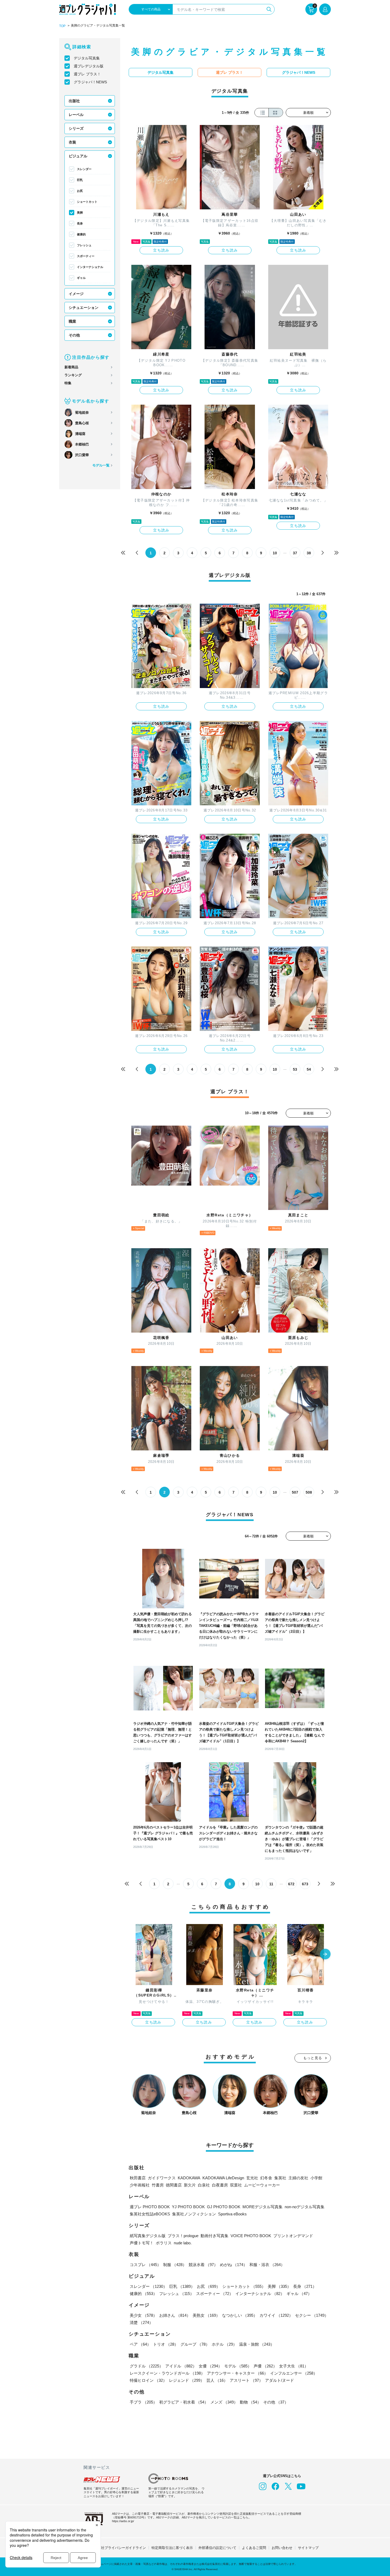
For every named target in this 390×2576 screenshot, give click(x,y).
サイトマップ (308, 2548)
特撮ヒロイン (148, 2380)
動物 (250, 2402)
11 (271, 1884)
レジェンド (187, 2380)
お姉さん (175, 2315)
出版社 (74, 101)
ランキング (73, 375)
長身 (80, 223)
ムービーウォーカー (262, 2185)
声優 (265, 2366)
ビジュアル (78, 156)
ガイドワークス (162, 2178)
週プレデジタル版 (89, 66)
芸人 (217, 2380)
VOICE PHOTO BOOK (251, 2236)
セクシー (312, 2315)
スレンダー (84, 169)
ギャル (81, 278)
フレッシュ (84, 245)
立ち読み (161, 250)
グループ (195, 2344)
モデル (238, 2366)
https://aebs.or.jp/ (123, 2521)
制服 (175, 2265)
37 (295, 553)
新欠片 (190, 2185)
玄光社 (252, 2178)
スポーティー (86, 256)
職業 (72, 321)
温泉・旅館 (257, 2344)
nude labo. (183, 2243)
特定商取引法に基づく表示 (172, 2548)
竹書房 (158, 2185)
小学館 (316, 2178)
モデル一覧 (101, 465)
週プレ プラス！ (87, 74)
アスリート (246, 2380)
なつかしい (240, 2315)
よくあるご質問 (254, 2548)
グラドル (146, 2366)
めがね (234, 2265)
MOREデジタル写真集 (263, 2207)
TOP (62, 26)
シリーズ (76, 128)
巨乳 (80, 180)
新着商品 (71, 367)
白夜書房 (220, 2185)
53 (295, 1069)
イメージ (76, 294)
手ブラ (143, 2402)
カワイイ (276, 2315)
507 (295, 1492)
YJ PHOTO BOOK (188, 2207)
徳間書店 (174, 2185)
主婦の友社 (298, 2178)
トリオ (166, 2344)
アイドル (181, 2366)
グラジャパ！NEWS (90, 82)
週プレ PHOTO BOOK (150, 2207)
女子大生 (294, 2366)
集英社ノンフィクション (194, 2214)
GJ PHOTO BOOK (224, 2207)
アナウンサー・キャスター (237, 2373)
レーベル (76, 115)
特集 (68, 383)
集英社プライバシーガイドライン (120, 2548)
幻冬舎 (266, 2178)
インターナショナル (90, 267)
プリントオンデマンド (293, 2236)
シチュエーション (84, 308)
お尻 (80, 191)
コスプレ (145, 2265)
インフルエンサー (294, 2373)
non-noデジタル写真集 (305, 2207)
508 (309, 1492)
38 (309, 553)
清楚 (141, 2322)
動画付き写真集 (214, 2236)
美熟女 (206, 2315)
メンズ (224, 2402)
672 (291, 1884)
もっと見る (313, 2058)
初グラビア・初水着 (184, 2402)
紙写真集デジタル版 (148, 2236)
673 (305, 1884)
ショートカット (87, 202)
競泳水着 (203, 2265)
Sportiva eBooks (232, 2214)
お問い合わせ (282, 2548)
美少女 (143, 2315)
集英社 (280, 2178)
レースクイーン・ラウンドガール (167, 2373)
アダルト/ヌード (279, 2380)
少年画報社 (140, 2185)
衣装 (72, 142)
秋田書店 (138, 2178)
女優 (210, 2366)
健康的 (81, 234)
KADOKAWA (189, 2178)
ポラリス (164, 2243)
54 (309, 1069)
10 (275, 553)
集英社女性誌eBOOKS (150, 2214)
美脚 (80, 213)
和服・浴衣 (267, 2265)
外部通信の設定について (217, 2548)
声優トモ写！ (142, 2243)
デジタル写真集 (87, 58)
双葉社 (236, 2185)
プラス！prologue (183, 2236)
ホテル (224, 2344)
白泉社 (204, 2185)
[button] (325, 1955)
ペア (140, 2344)
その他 (74, 335)
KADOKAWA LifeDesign (223, 2178)
